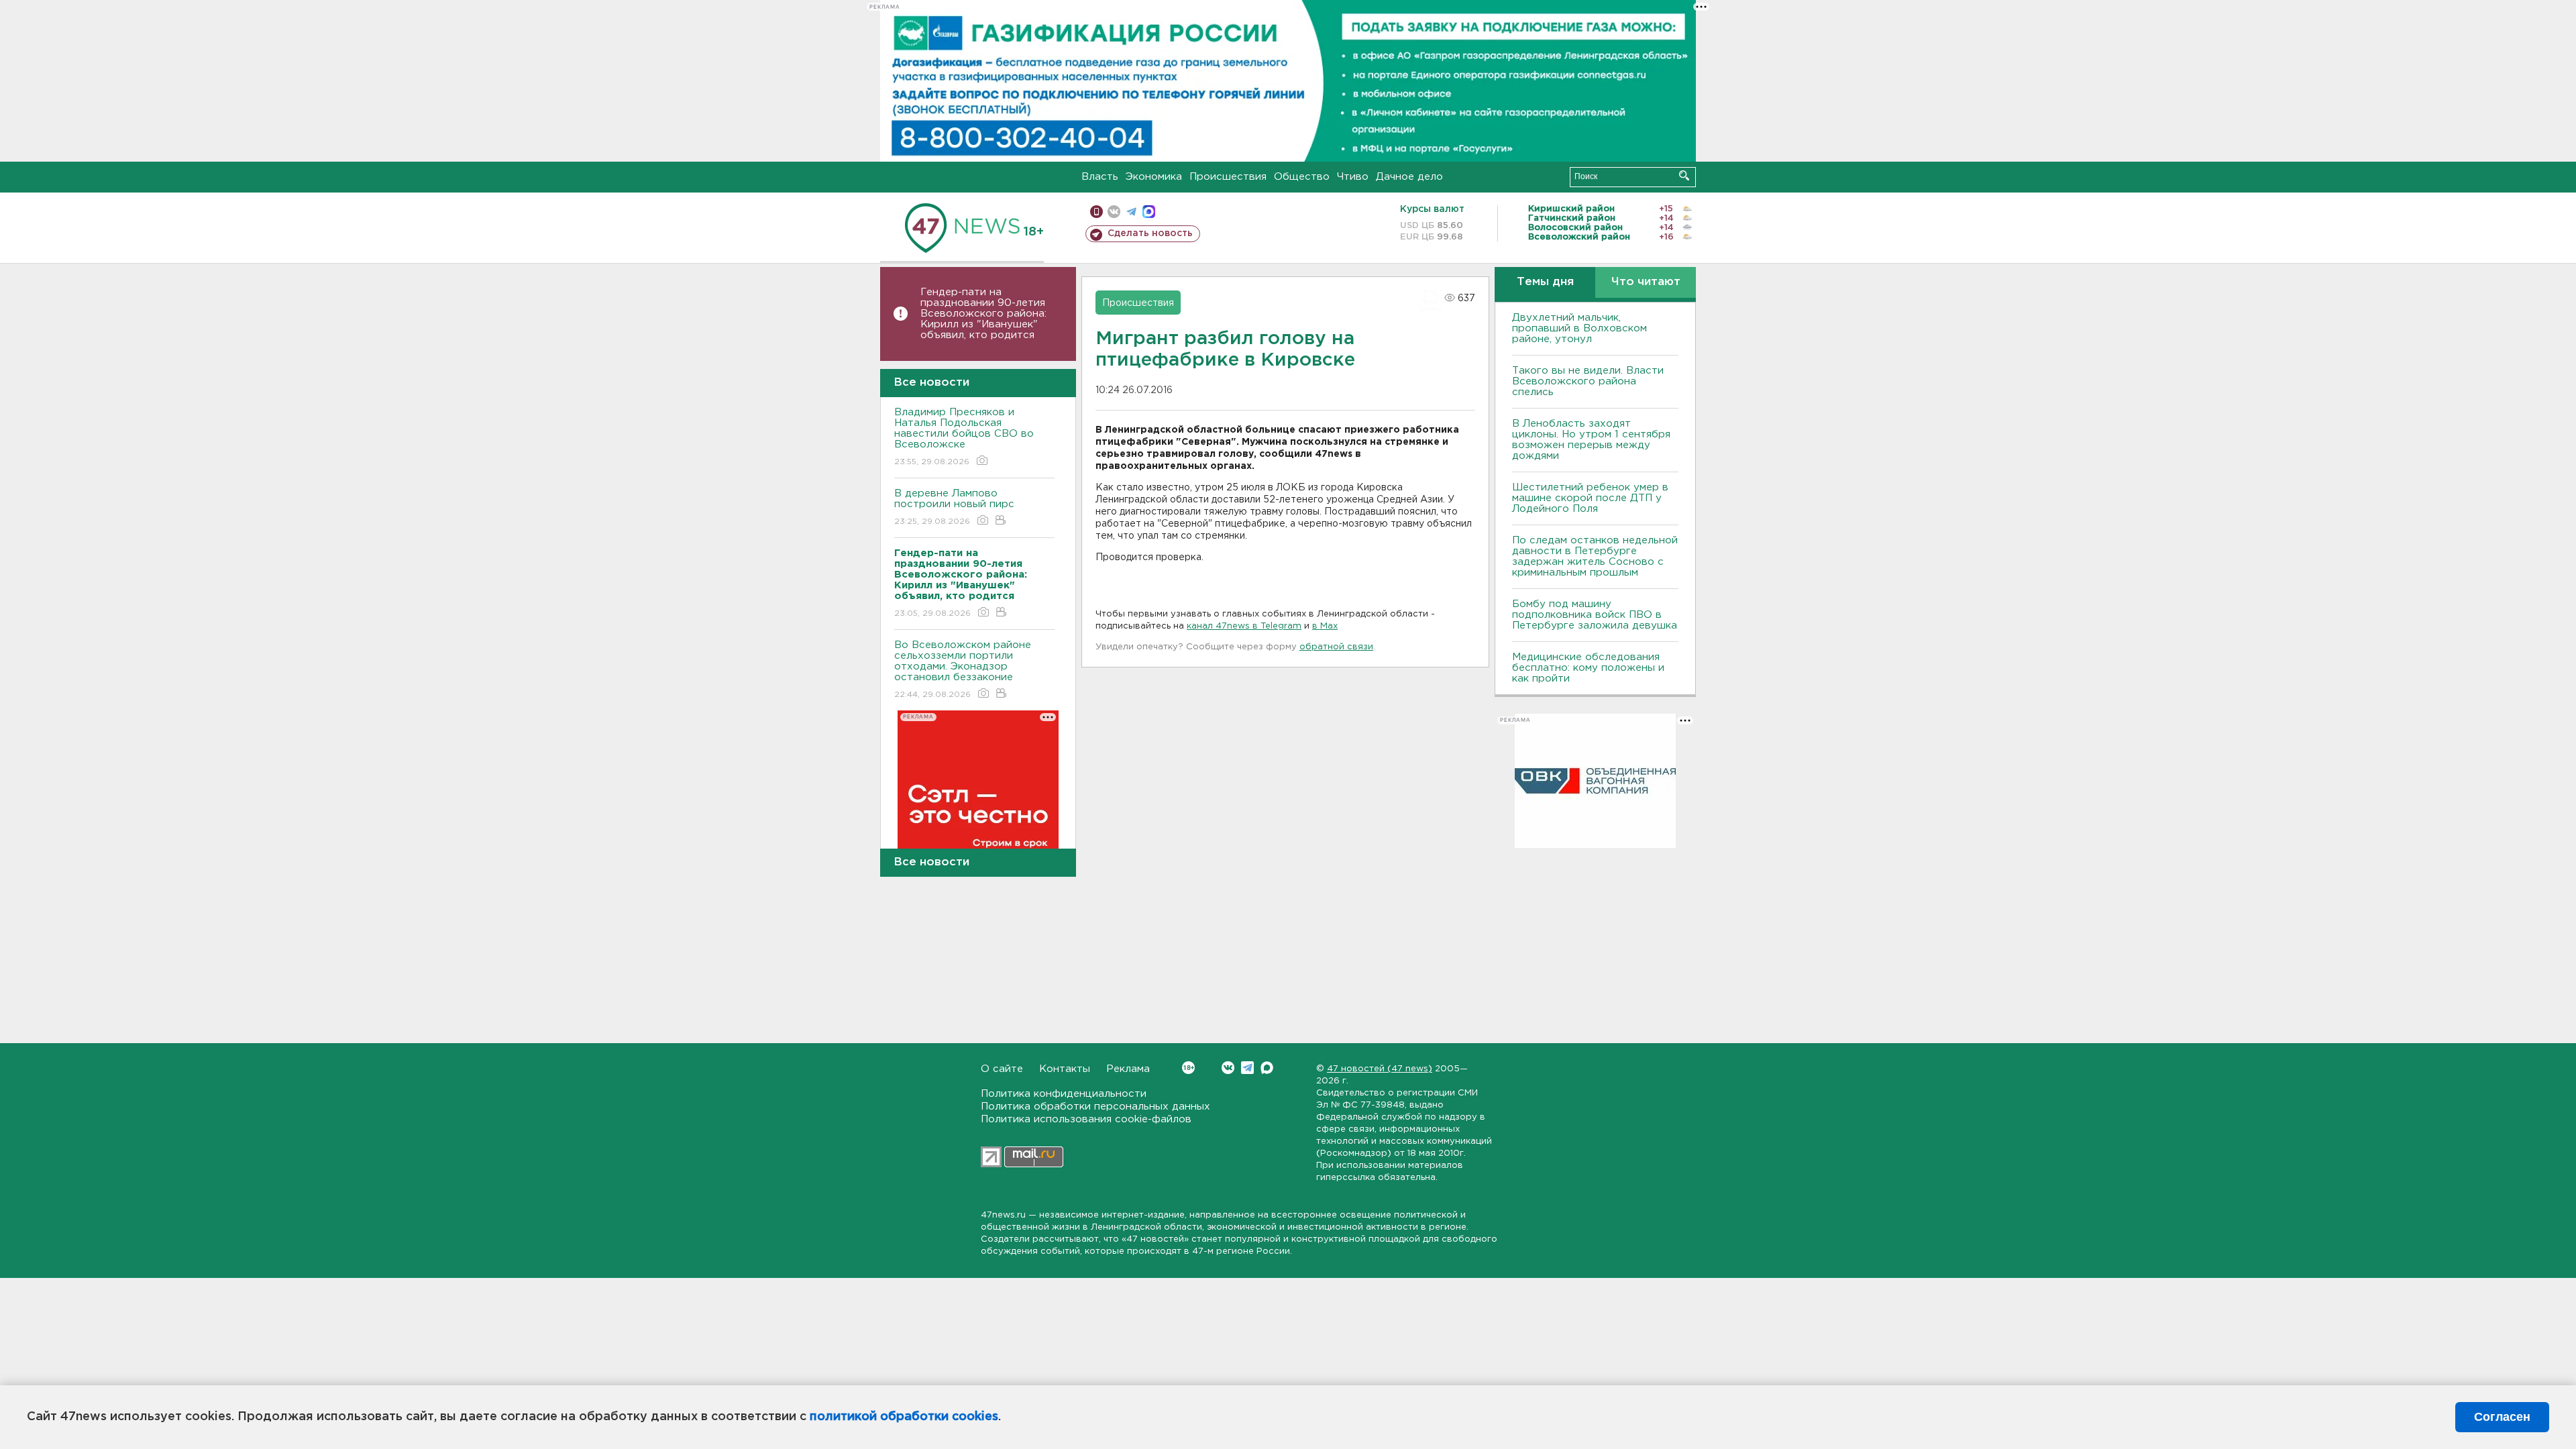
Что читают (1646, 282)
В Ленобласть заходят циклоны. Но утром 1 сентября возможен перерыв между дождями (1591, 440)
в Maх (1325, 626)
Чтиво (1353, 177)
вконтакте (1114, 212)
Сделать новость (1150, 233)
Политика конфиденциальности (1064, 1094)
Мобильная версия (1096, 212)
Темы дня (1545, 282)
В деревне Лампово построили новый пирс (954, 507)
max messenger (1149, 212)
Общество (1302, 177)
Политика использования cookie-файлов (1086, 1119)
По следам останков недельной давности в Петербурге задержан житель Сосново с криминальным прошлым (1595, 556)
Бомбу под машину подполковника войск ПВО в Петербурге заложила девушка (1595, 615)
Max (1267, 1068)
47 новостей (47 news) (1380, 1069)
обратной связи (1336, 647)
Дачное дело (1409, 177)
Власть (1100, 177)
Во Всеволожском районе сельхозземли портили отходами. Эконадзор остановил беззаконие (963, 669)
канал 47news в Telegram (1244, 626)
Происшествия (1228, 177)
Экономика (1154, 177)
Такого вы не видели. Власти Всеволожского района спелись (1588, 381)
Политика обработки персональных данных (1095, 1107)
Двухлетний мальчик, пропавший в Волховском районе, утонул (1579, 328)
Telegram (1247, 1068)
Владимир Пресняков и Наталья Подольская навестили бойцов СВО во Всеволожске (964, 437)
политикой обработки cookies (904, 1417)
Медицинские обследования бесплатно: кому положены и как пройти (1588, 668)
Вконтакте (1228, 1068)
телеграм (1131, 212)
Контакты (1065, 1069)
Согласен (2502, 1417)
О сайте (1002, 1069)
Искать (1684, 175)
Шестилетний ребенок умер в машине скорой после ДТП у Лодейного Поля (1590, 498)
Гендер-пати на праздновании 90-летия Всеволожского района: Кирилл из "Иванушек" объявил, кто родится (983, 314)
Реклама (1128, 1069)
